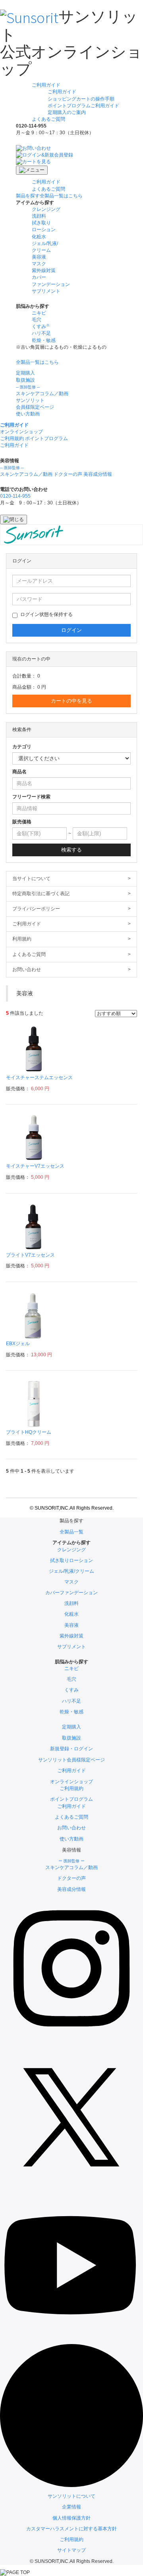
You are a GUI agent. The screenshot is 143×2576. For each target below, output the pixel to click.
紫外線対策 (44, 270)
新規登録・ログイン (71, 1749)
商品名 (19, 772)
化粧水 (39, 237)
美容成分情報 (98, 474)
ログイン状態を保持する (46, 614)
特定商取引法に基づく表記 (71, 894)
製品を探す (49, 196)
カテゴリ (22, 747)
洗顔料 (39, 216)
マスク (39, 264)
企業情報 (71, 2507)
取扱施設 (25, 380)
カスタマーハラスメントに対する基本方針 (71, 2529)
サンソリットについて (71, 2496)
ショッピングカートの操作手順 (81, 99)
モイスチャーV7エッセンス (35, 1166)
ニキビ (39, 313)
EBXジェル (18, 1344)
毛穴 (37, 320)
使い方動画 (28, 414)
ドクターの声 (68, 474)
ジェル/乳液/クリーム (71, 1571)
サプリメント (46, 291)
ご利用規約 (71, 2539)
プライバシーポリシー (71, 909)
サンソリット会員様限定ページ (71, 1760)
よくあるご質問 (48, 119)
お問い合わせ (71, 969)
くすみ (71, 1690)
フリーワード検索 (31, 797)
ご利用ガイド (46, 85)
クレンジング (46, 209)
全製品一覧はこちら (37, 362)
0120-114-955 (15, 496)
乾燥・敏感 (44, 340)
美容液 (39, 257)
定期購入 (25, 373)
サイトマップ (71, 2550)
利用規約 (71, 939)
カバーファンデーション (71, 1593)
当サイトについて (71, 879)
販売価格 (22, 822)
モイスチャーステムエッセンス (39, 1078)
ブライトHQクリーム (29, 1432)
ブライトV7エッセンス (30, 1255)
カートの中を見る (71, 701)
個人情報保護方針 (71, 2518)
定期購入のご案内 (67, 112)
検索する (71, 850)
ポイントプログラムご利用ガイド (83, 106)
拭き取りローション (71, 1560)
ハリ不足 (41, 333)
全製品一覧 (71, 1532)
